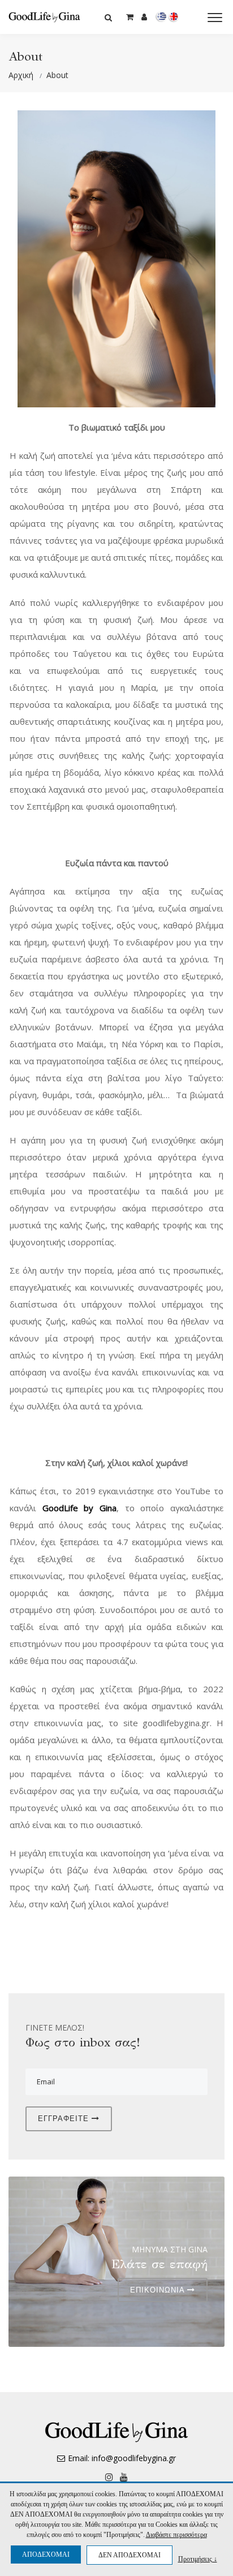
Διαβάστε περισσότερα (176, 2535)
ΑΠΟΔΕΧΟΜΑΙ (46, 2555)
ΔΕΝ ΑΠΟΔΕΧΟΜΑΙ (130, 2555)
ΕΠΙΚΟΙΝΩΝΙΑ (159, 2290)
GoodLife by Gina (79, 1508)
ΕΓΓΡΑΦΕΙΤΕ (65, 2119)
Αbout (57, 75)
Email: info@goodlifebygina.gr (122, 2458)
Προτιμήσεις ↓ (198, 2559)
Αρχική (21, 75)
